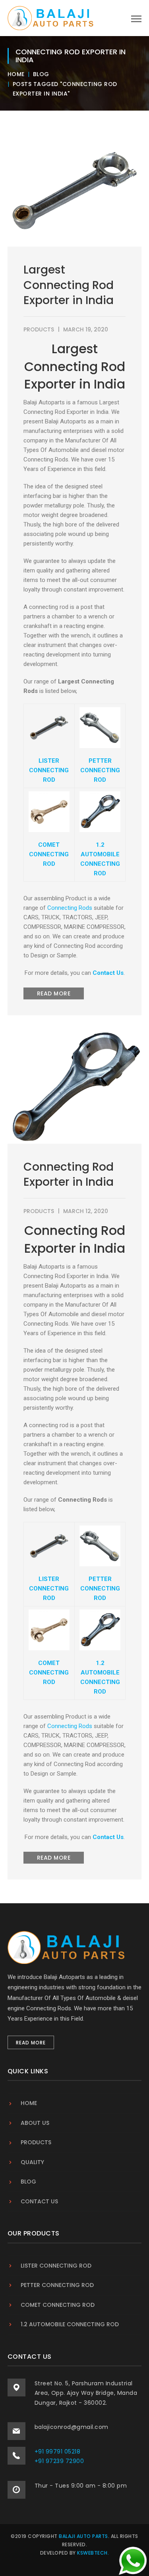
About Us (35, 2123)
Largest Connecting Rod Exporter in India (69, 285)
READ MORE (54, 993)
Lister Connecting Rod (56, 2266)
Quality (32, 2162)
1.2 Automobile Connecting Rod (70, 2324)
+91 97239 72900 (59, 2461)
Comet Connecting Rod (58, 2305)
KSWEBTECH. (93, 2553)
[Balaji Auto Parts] (51, 17)
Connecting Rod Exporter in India (69, 1175)
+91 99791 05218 (58, 2452)
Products (39, 329)
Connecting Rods (70, 908)
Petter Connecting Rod (57, 2285)
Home (16, 74)
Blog (41, 74)
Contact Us (108, 973)
